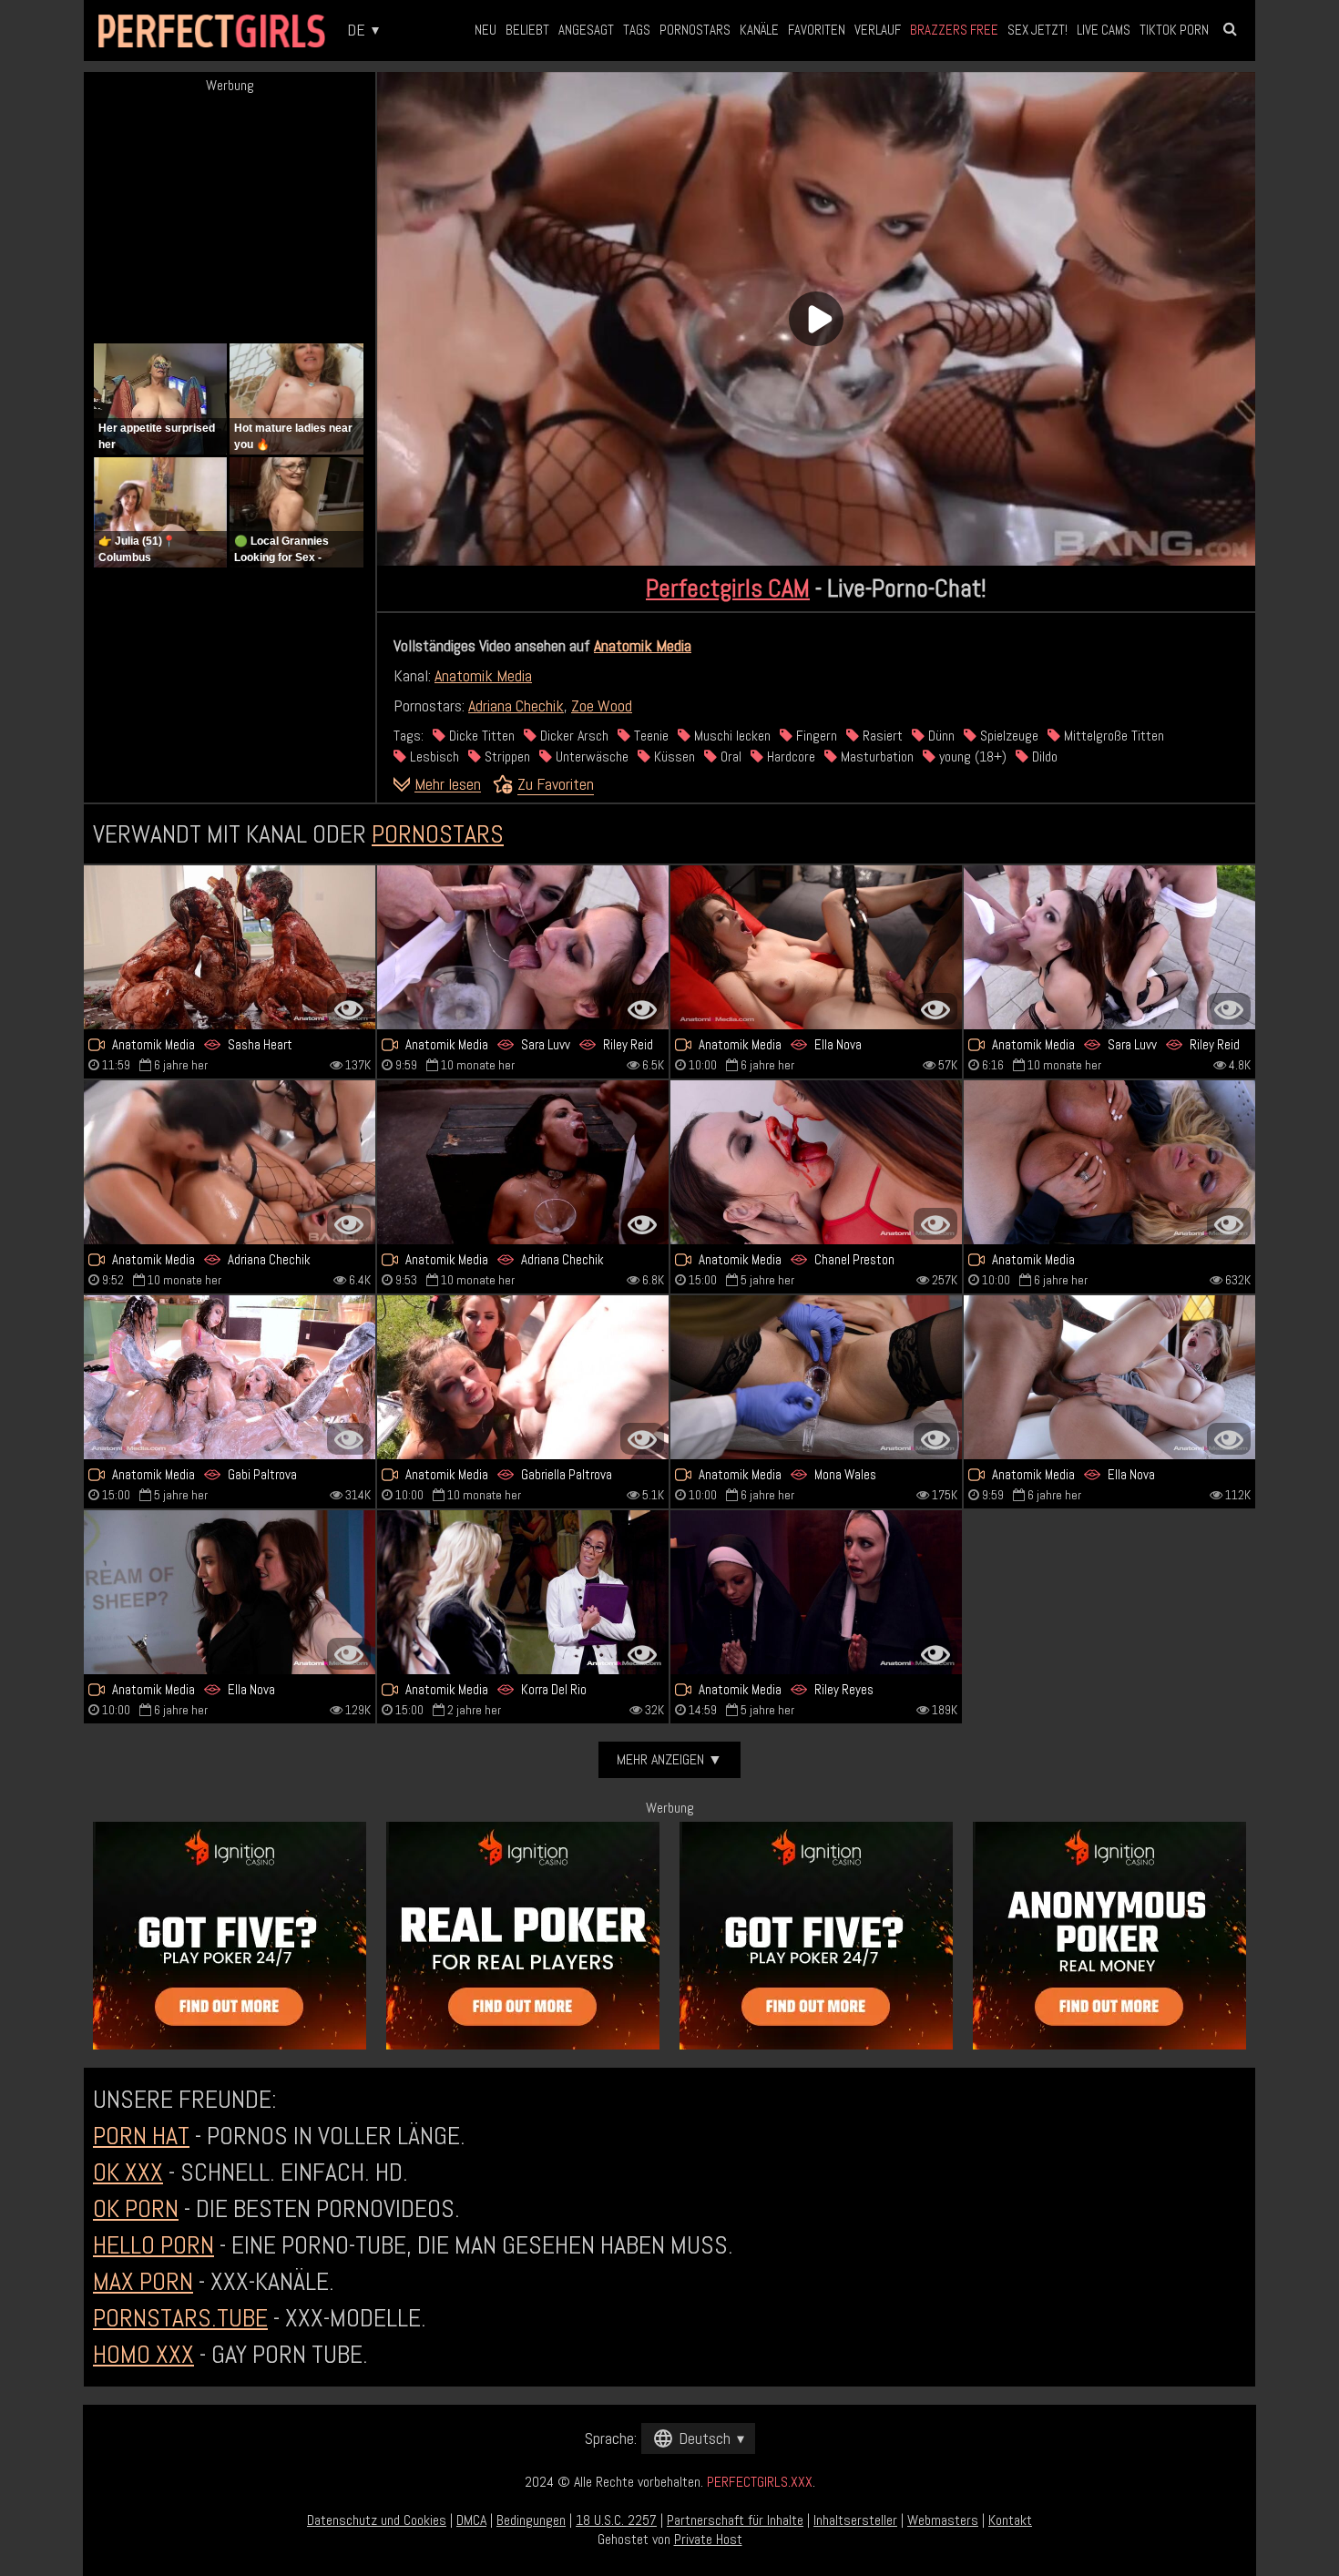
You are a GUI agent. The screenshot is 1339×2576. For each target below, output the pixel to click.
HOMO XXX (143, 2354)
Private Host (708, 2539)
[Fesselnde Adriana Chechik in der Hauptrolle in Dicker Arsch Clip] (230, 1162)
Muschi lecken (731, 736)
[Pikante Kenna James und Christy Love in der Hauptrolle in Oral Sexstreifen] (523, 1592)
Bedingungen (531, 2520)
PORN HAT (141, 2136)
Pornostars (695, 30)
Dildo (1043, 756)
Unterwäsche (590, 756)
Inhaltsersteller (855, 2520)
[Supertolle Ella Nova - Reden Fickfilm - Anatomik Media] (816, 947)
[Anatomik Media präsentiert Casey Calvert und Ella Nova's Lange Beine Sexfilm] (230, 1592)
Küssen (673, 756)
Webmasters (943, 2520)
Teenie (649, 736)
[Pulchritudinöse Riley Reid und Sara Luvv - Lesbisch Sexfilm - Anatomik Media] (1109, 947)
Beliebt (527, 30)
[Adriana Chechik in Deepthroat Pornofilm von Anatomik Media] (523, 1162)
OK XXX (128, 2172)
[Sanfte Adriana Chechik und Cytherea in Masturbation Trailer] (230, 1377)
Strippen (506, 756)
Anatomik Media (643, 645)
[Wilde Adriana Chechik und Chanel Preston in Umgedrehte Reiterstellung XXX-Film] (816, 1162)
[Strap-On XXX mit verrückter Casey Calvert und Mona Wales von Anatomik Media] (816, 1377)
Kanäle (759, 30)
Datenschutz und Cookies (377, 2520)
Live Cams (1104, 30)
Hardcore (789, 756)
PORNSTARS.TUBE (180, 2318)
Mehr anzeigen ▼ (669, 1759)
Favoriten (817, 30)
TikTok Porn (1174, 30)
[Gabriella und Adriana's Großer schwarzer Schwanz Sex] (523, 1377)
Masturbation (875, 756)
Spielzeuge (1007, 736)
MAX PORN (143, 2281)
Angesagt (586, 30)
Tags (637, 30)
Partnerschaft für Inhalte (735, 2520)
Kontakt (1010, 2520)
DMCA (471, 2520)
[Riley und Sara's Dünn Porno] (523, 947)
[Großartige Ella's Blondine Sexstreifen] (1109, 1377)
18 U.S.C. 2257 (616, 2520)
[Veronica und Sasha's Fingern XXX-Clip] (230, 947)
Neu (486, 30)
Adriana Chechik (516, 705)
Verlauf (878, 30)
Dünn (940, 736)
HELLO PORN (153, 2245)
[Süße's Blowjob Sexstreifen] (1109, 1162)
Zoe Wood (602, 705)
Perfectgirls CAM (728, 588)
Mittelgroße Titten (1112, 736)
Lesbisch (433, 756)
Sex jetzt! (1037, 30)
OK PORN (136, 2208)
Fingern (815, 736)
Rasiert (881, 736)
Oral (729, 756)
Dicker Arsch (572, 736)
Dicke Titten (480, 736)
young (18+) (971, 756)
